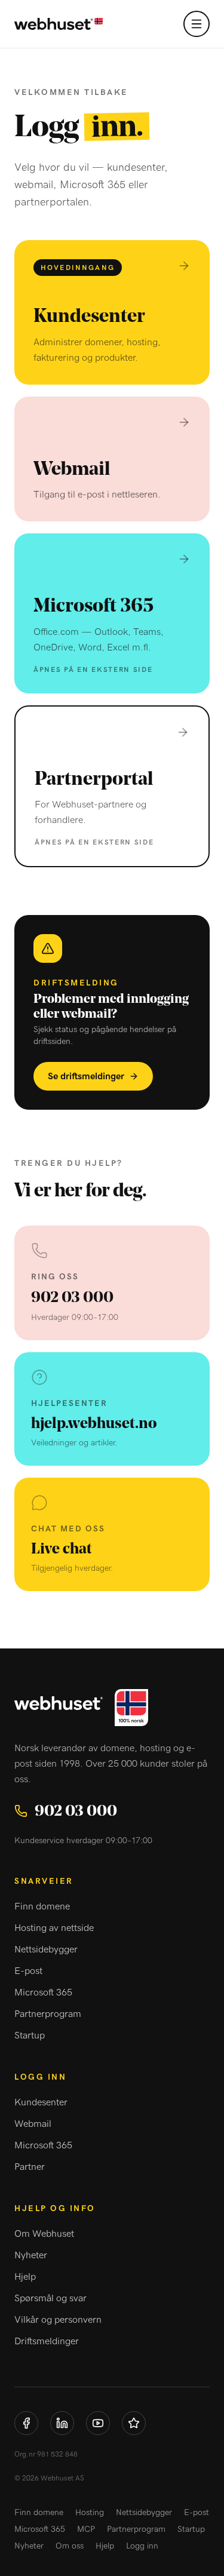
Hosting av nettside (54, 1928)
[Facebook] (26, 2423)
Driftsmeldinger (47, 2341)
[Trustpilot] (134, 2423)
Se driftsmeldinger (86, 1076)
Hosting (90, 2513)
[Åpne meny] (197, 24)
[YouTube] (98, 2423)
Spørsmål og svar (50, 2298)
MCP (86, 2529)
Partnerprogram (48, 2014)
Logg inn (142, 2546)
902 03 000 (76, 1811)
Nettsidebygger (46, 1949)
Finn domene (42, 1906)
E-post (28, 1971)
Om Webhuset (44, 2234)
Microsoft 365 (43, 1992)
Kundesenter (41, 2102)
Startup (30, 2035)
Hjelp (25, 2277)
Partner (30, 2167)
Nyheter (31, 2255)
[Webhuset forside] (59, 24)
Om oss (70, 2546)
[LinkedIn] (62, 2423)
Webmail (33, 2124)
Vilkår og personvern (58, 2320)
